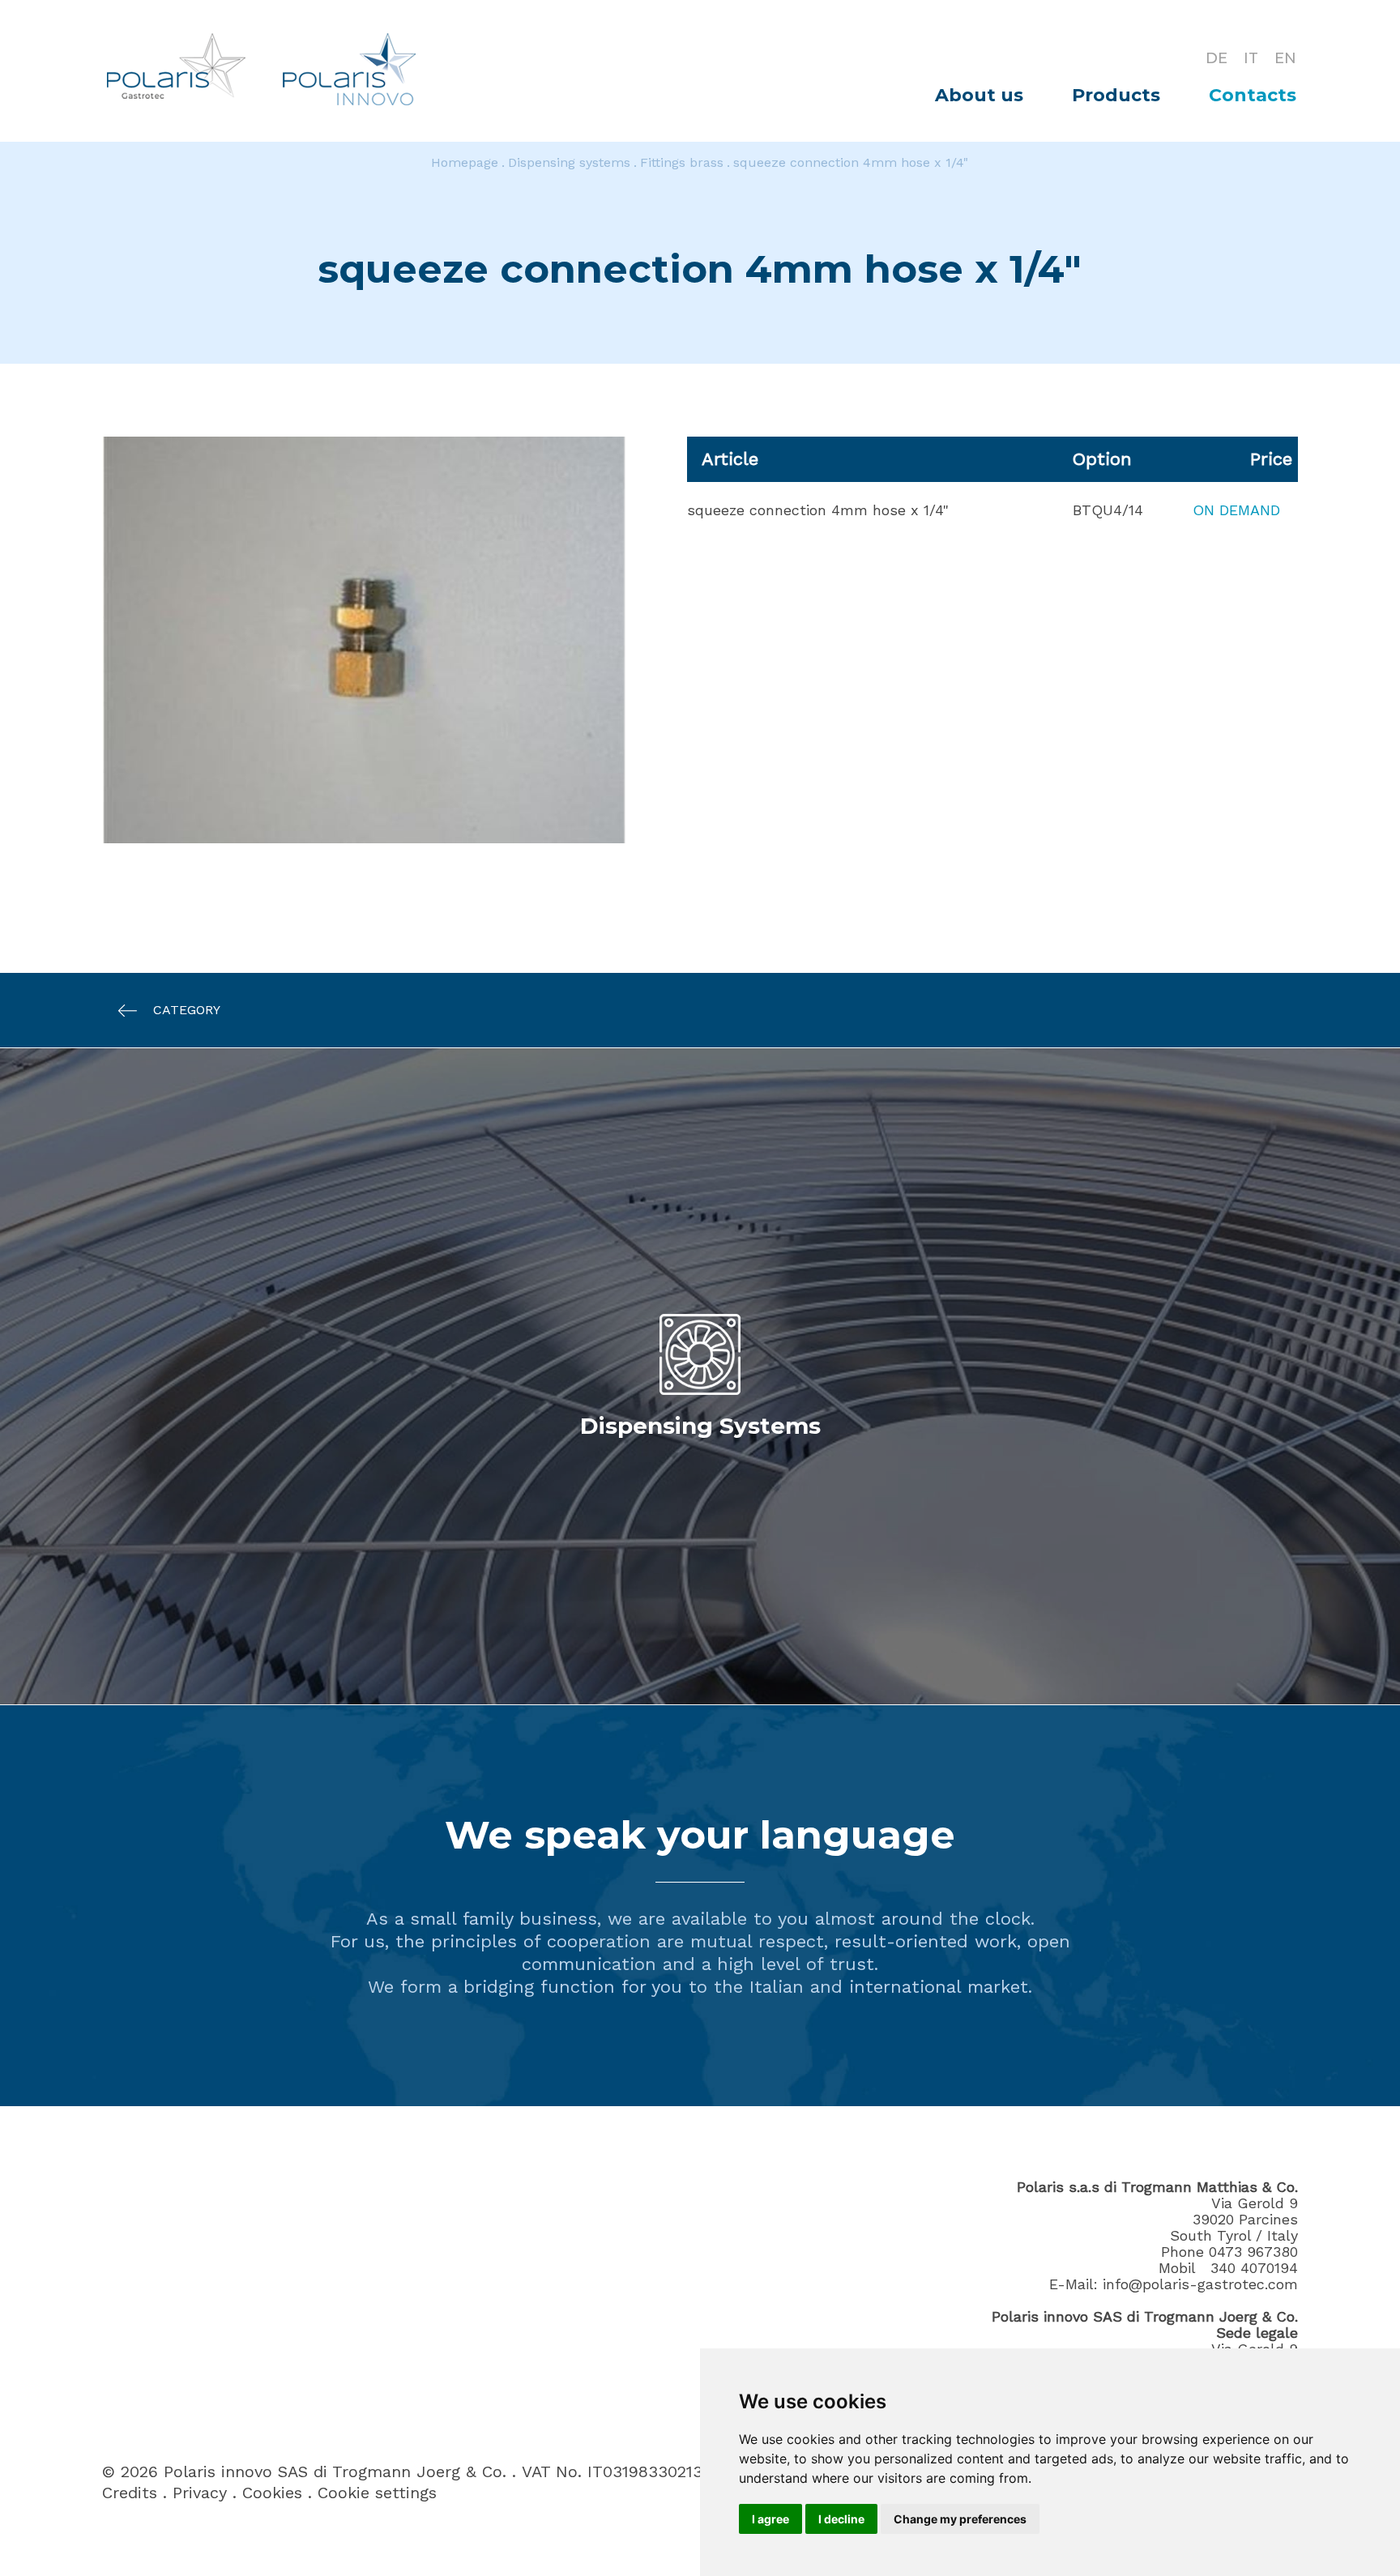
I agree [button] (770, 2519)
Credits (130, 2493)
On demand (1236, 510)
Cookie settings (377, 2493)
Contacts (1253, 95)
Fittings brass (682, 162)
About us (979, 95)
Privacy (200, 2493)
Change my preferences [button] (960, 2519)
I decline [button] (841, 2519)
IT (1251, 58)
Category (187, 1010)
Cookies (272, 2493)
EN (1285, 58)
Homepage (465, 162)
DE (1216, 58)
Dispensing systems (569, 162)
